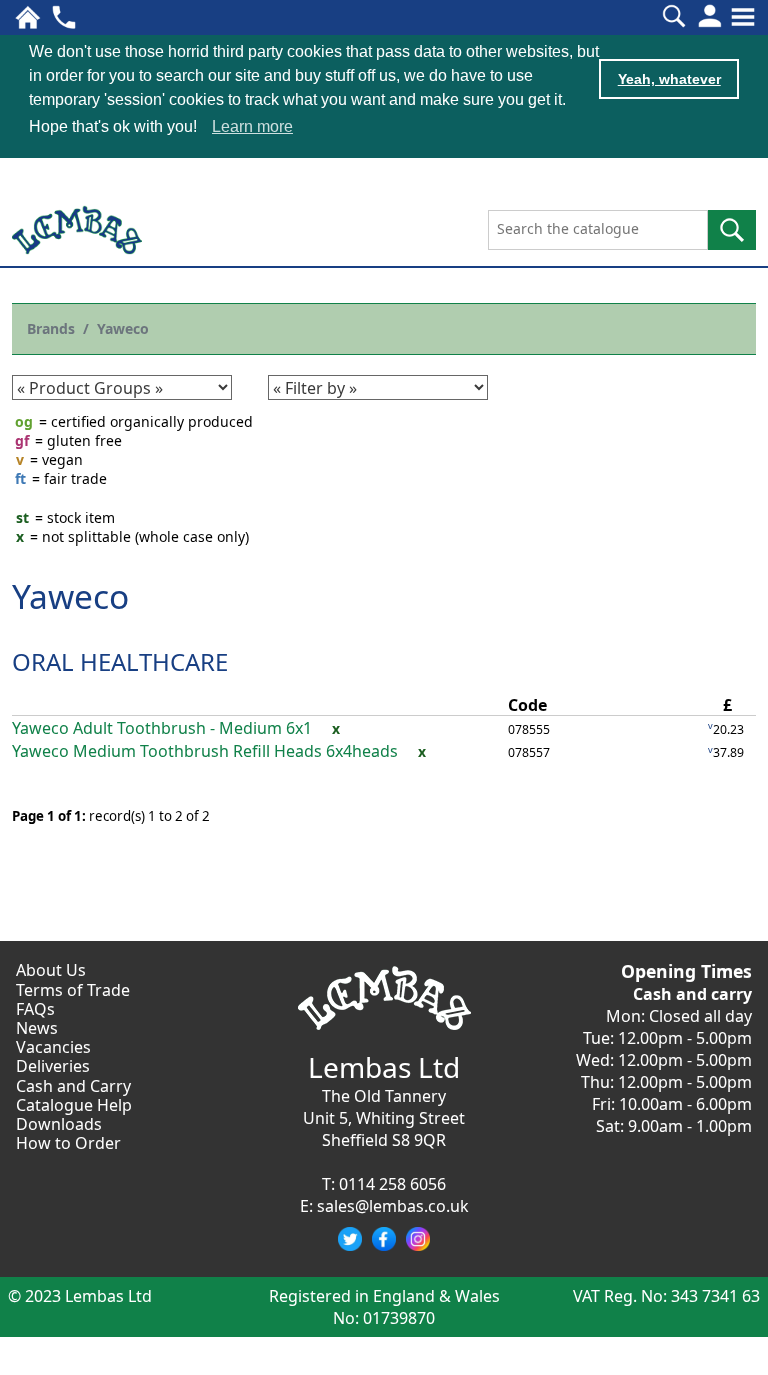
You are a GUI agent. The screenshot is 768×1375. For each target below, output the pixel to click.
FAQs (35, 1009)
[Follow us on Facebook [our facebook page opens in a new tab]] (384, 1239)
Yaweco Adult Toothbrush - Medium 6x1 (162, 728)
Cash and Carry (73, 1086)
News (37, 1028)
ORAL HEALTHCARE (120, 661)
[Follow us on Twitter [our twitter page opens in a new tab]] (350, 1239)
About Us (51, 970)
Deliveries (53, 1066)
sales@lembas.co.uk (393, 1206)
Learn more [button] (252, 126)
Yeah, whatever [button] (669, 79)
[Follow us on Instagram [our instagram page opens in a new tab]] (418, 1239)
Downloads (59, 1124)
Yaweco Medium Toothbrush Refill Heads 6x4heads (205, 751)
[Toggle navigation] (743, 17)
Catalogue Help (74, 1105)
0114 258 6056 (392, 1184)
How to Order (68, 1143)
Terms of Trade (73, 990)
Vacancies (53, 1047)
